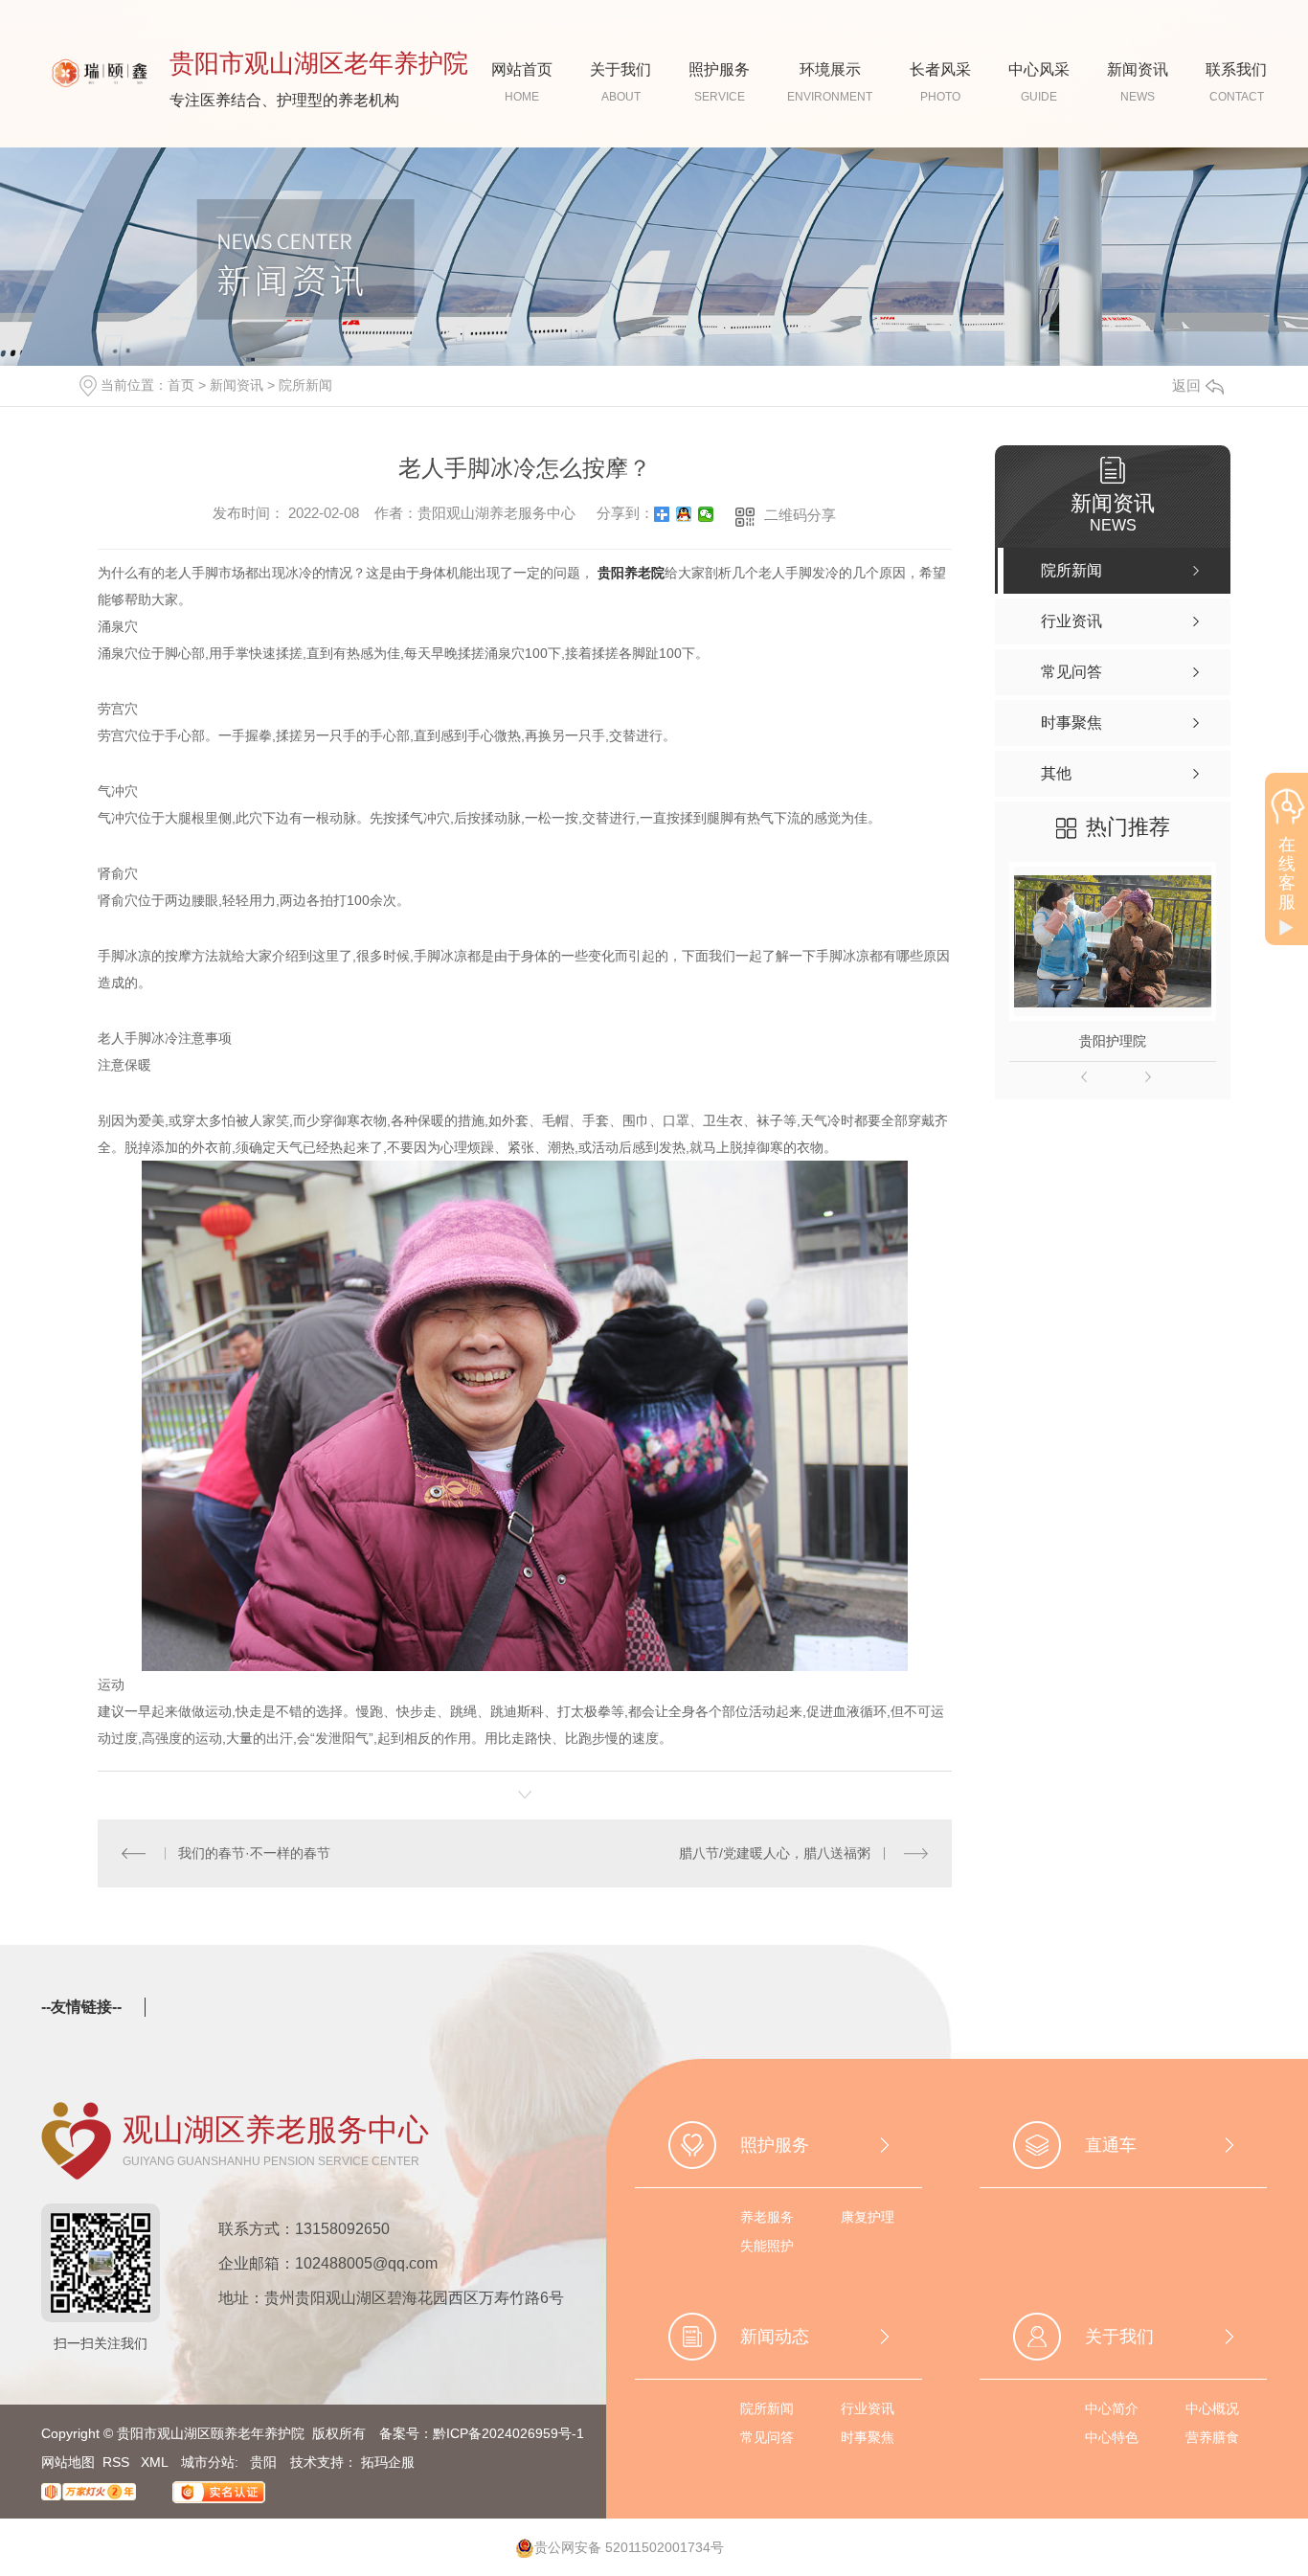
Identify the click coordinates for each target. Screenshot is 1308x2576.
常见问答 (767, 2437)
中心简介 (1112, 2408)
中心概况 (1212, 2408)
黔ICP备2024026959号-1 (508, 2433)
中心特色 (1112, 2437)
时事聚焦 (868, 2437)
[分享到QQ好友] (684, 514)
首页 (181, 385)
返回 (1186, 385)
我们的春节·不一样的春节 (254, 1853)
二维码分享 (800, 515)
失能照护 (767, 2246)
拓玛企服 (388, 2462)
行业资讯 (868, 2408)
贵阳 (263, 2462)
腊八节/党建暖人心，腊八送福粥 (775, 1853)
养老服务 (767, 2217)
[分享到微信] (706, 514)
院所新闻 (305, 385)
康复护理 (868, 2217)
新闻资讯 (237, 385)
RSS (118, 2462)
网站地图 (68, 2462)
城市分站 (208, 2462)
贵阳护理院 (1113, 1041)
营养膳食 (1212, 2437)
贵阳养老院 (631, 573)
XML (156, 2462)
